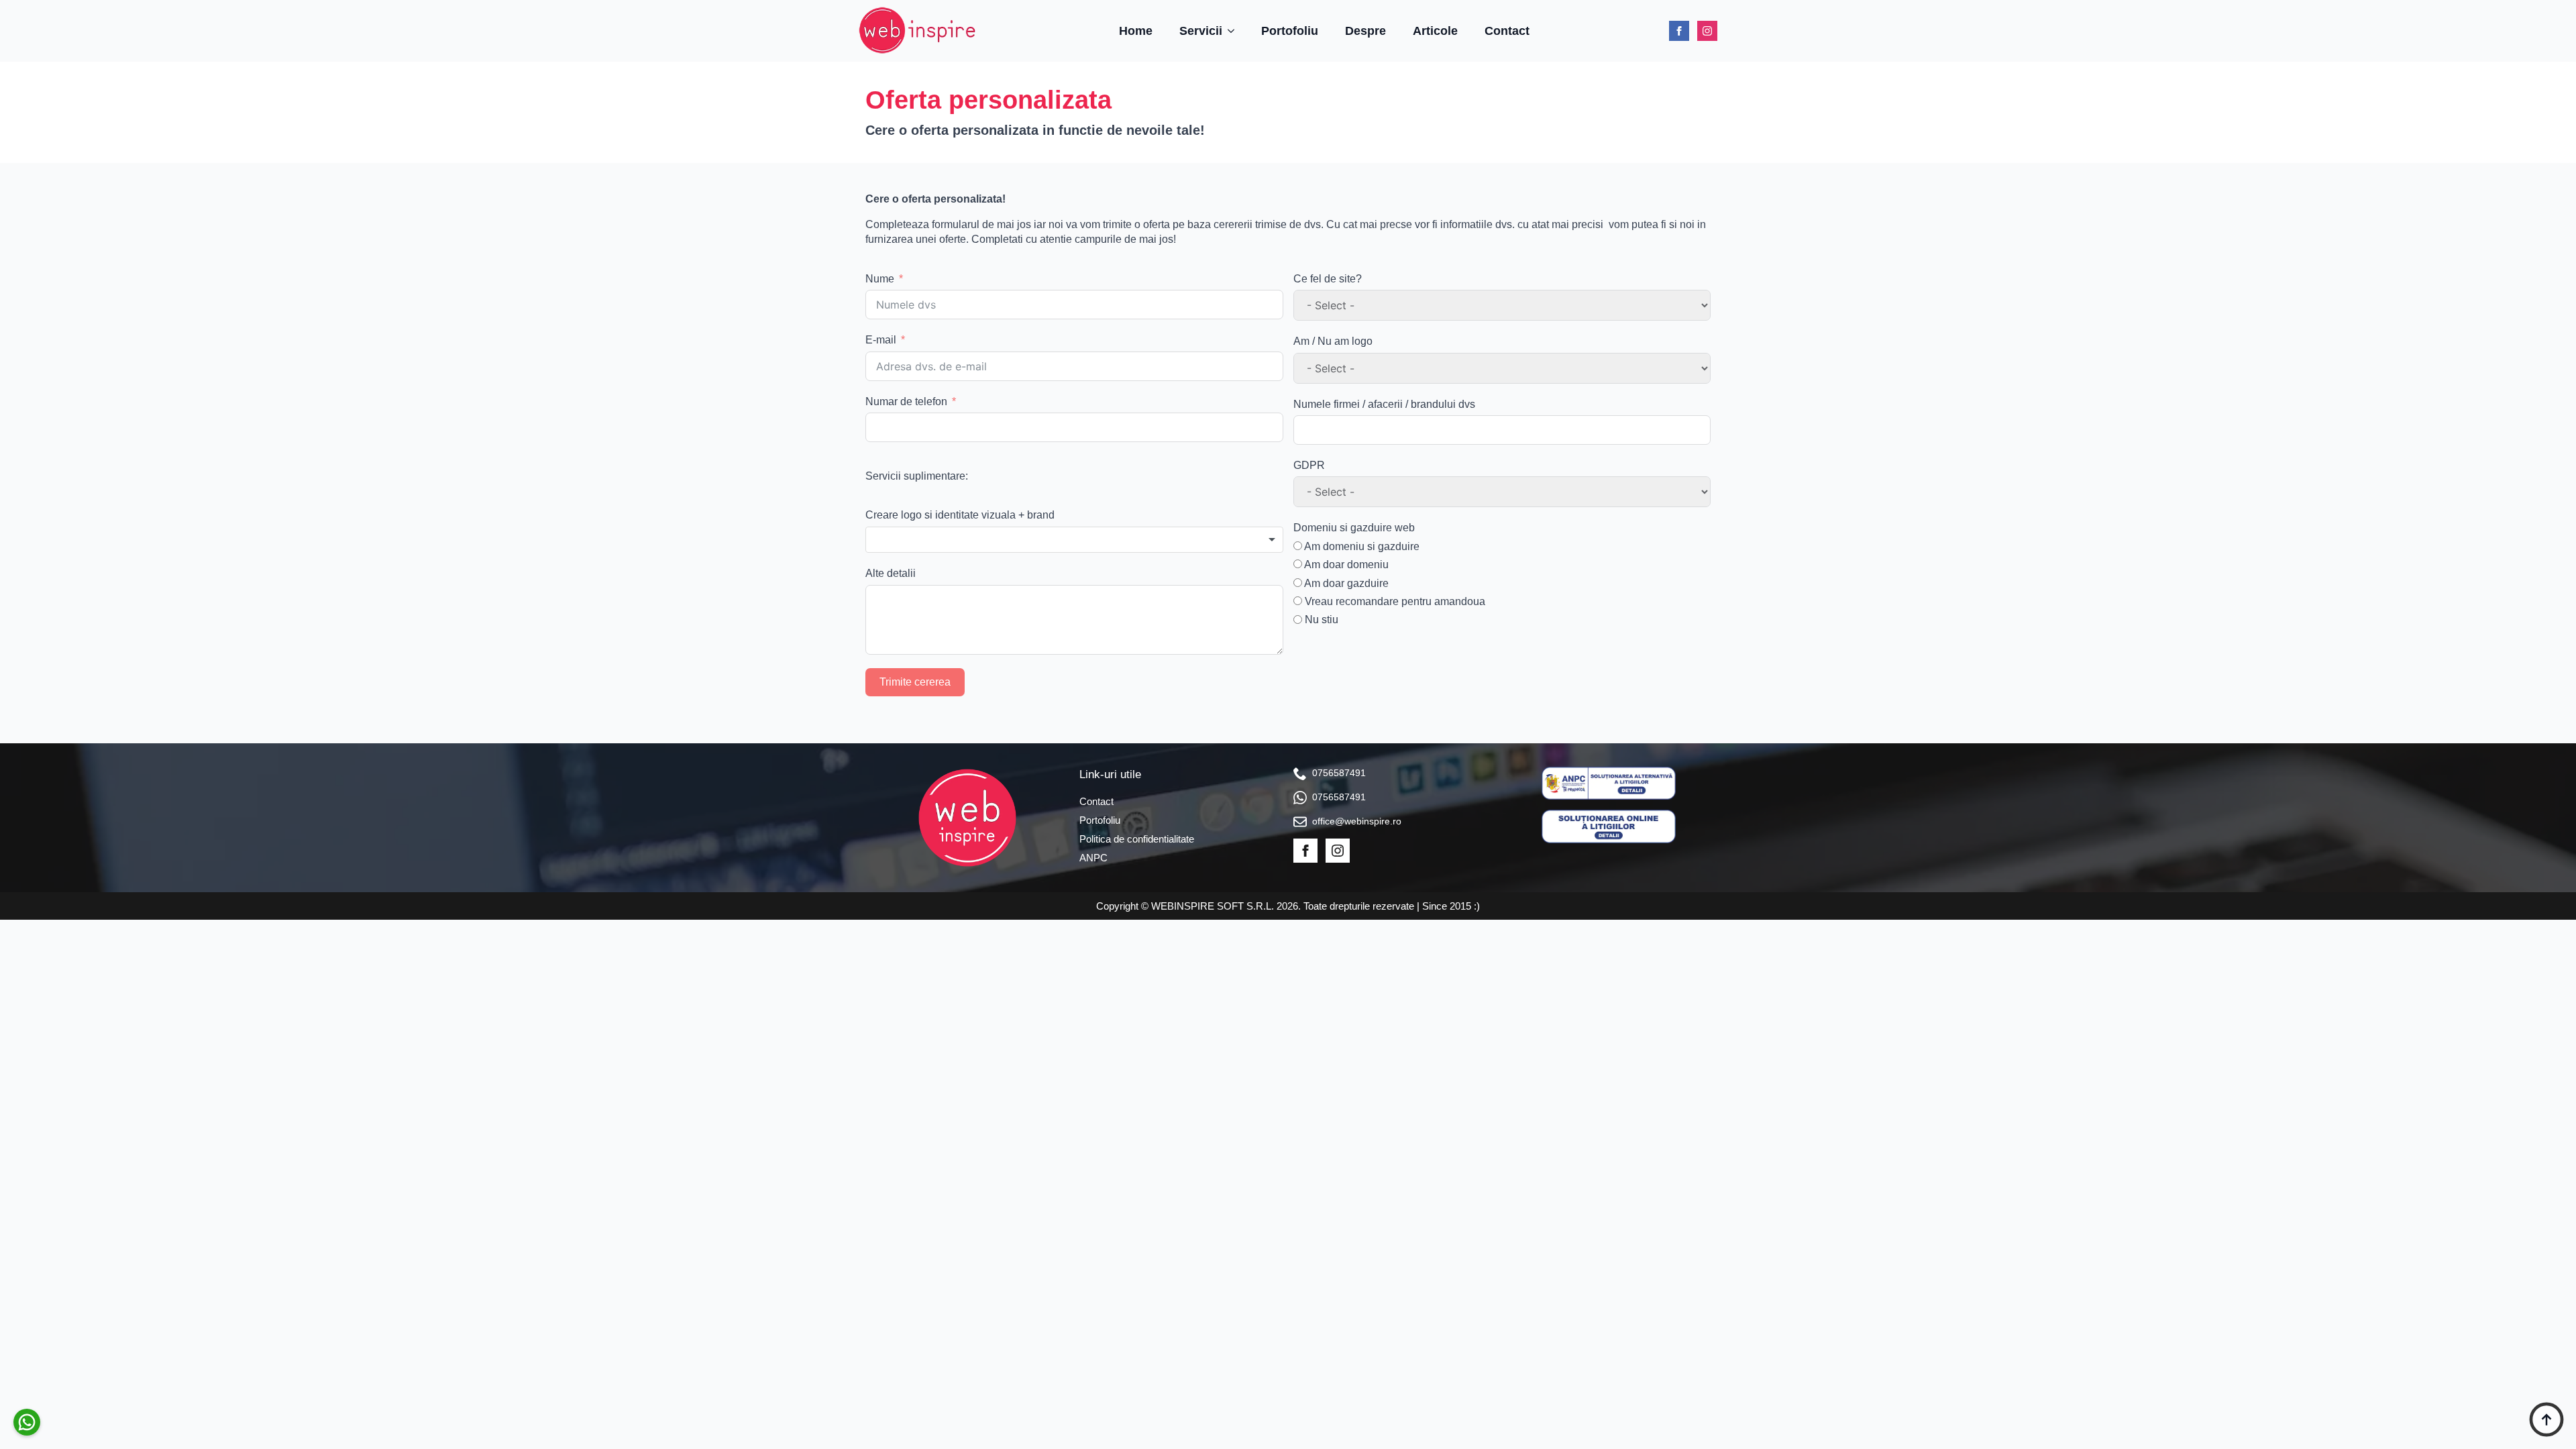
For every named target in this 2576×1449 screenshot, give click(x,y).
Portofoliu (1290, 31)
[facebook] (1679, 31)
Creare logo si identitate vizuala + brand (960, 515)
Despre (1365, 31)
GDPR (1309, 465)
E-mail (881, 340)
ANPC (1093, 858)
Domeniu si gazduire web (1354, 528)
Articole (1435, 31)
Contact (1507, 31)
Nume (880, 279)
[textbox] (1074, 540)
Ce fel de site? (1328, 279)
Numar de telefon (906, 401)
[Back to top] (2546, 1419)
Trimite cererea (915, 682)
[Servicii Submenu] (1235, 31)
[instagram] (1707, 31)
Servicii (1201, 31)
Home (1136, 31)
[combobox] (1074, 540)
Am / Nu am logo (1333, 341)
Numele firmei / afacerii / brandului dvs (1384, 404)
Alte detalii (891, 573)
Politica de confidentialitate (1137, 839)
